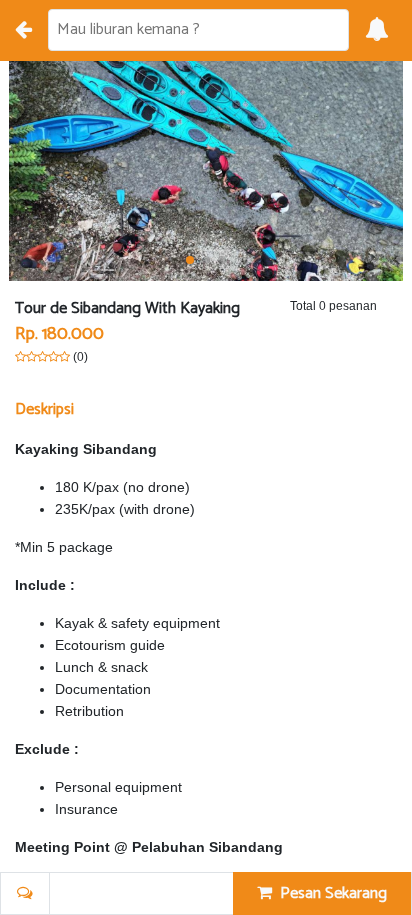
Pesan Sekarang (329, 893)
